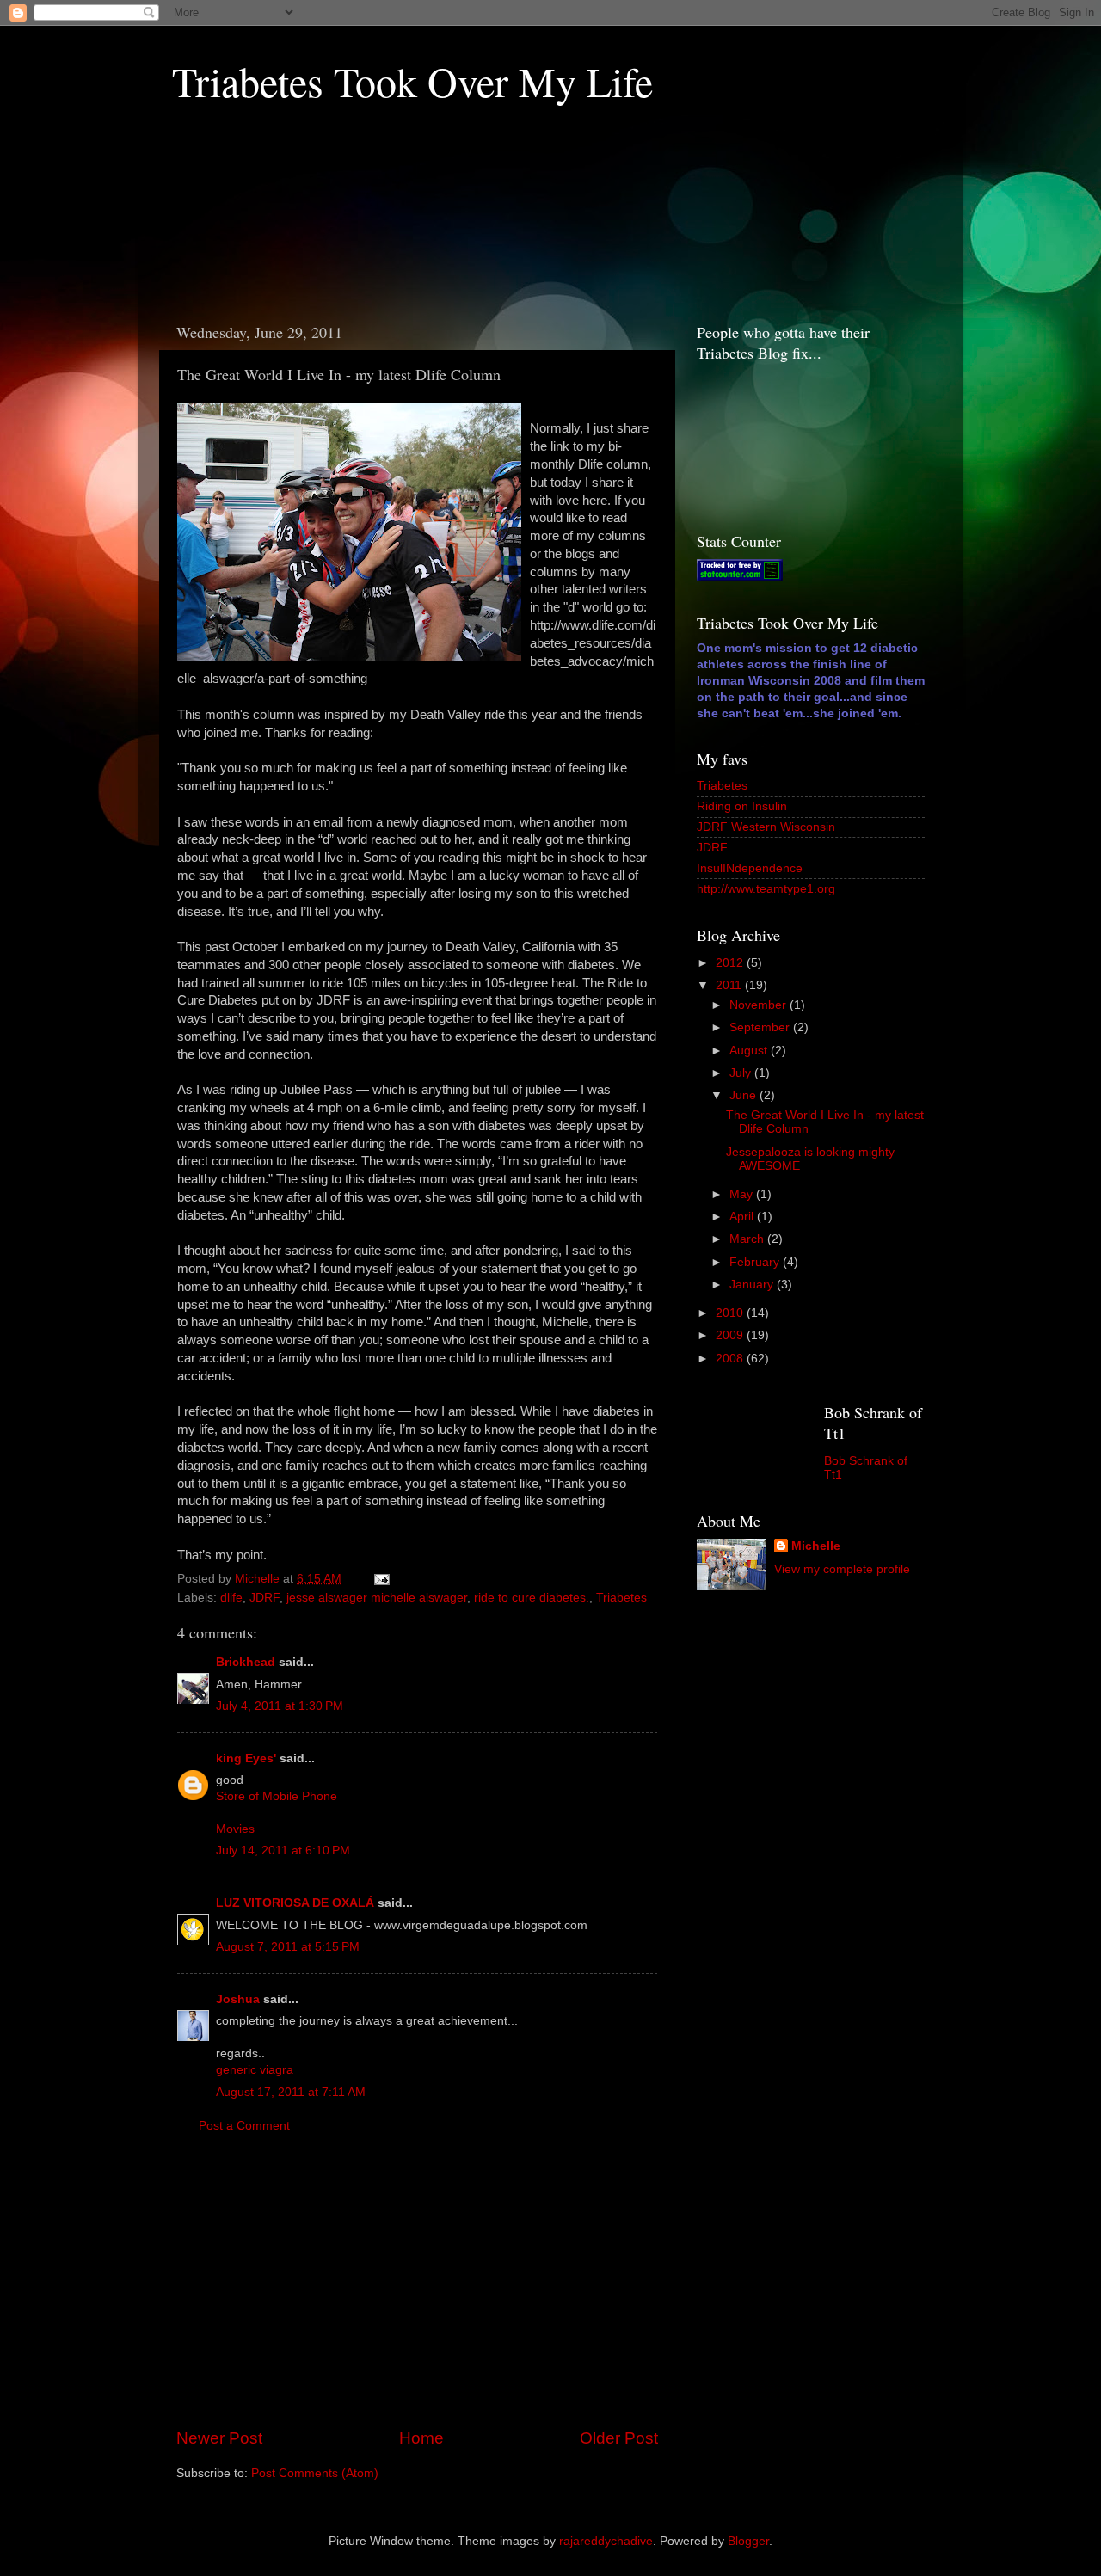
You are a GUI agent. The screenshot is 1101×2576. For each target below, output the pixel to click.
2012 (731, 963)
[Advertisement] (249, 220)
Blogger (748, 2541)
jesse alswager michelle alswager (377, 1598)
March (748, 1239)
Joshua (238, 1999)
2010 (731, 1313)
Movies (235, 1829)
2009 (731, 1335)
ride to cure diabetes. (532, 1598)
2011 (730, 985)
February (756, 1262)
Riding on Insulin (742, 806)
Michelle (816, 1546)
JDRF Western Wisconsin (766, 827)
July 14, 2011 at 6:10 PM (283, 1851)
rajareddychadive (606, 2541)
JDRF (264, 1598)
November (760, 1005)
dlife (231, 1598)
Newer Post (219, 2438)
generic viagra (255, 2070)
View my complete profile (842, 1569)
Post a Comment (244, 2126)
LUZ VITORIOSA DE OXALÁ (295, 1903)
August (750, 1051)
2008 (731, 1359)
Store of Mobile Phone (277, 1796)
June (744, 1095)
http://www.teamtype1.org (766, 889)
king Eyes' (246, 1758)
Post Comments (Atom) (315, 2473)
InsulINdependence (750, 868)
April (743, 1217)
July (742, 1073)
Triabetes (621, 1598)
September (761, 1027)
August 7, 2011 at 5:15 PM (288, 1947)
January (753, 1285)
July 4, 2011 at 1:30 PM (280, 1706)
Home (421, 2438)
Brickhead (246, 1662)
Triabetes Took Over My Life (412, 81)
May (743, 1194)
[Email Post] (381, 1579)
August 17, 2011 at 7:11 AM (291, 2092)
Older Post (619, 2438)
